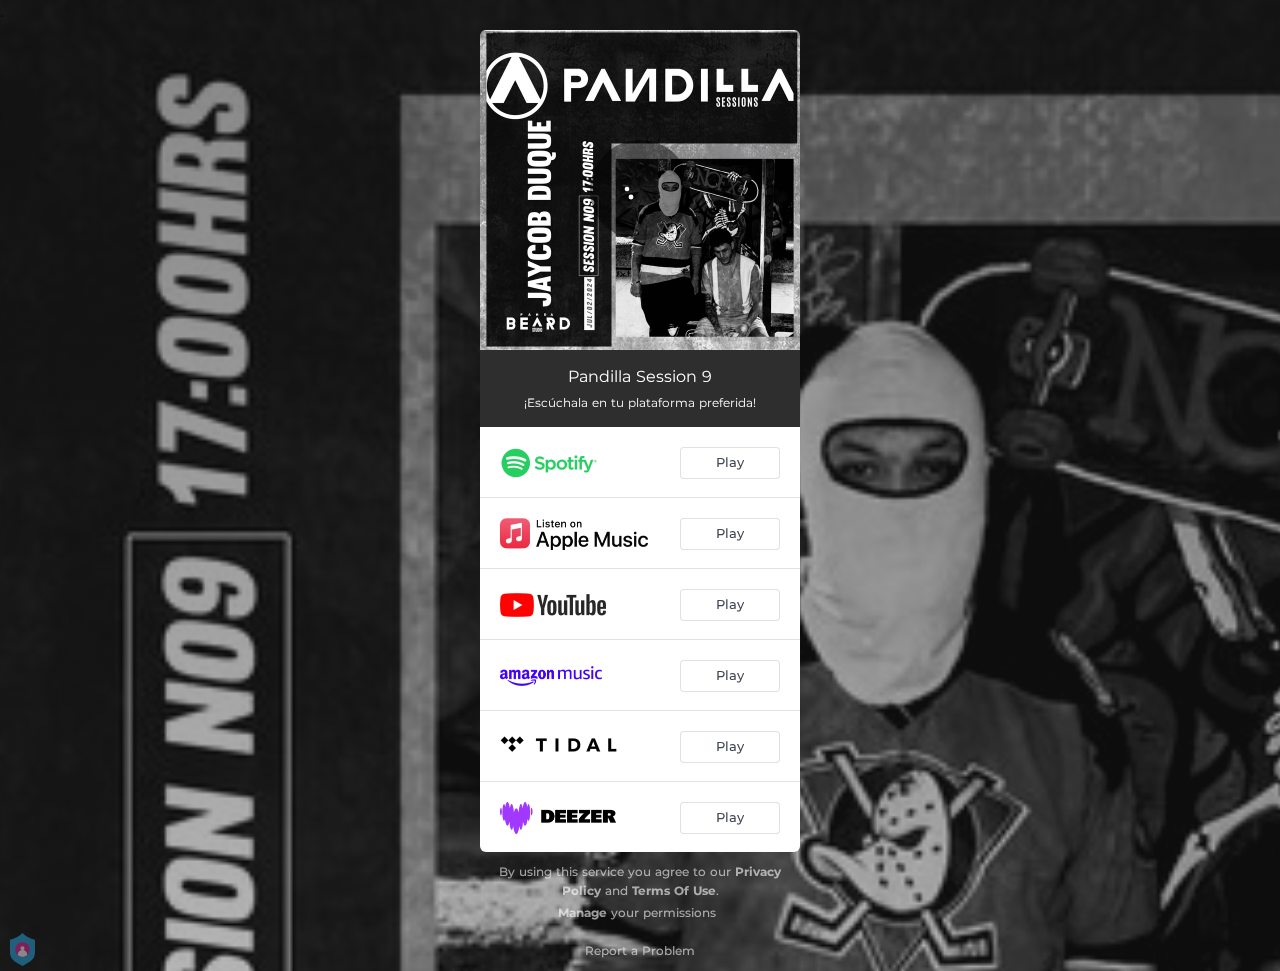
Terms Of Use (674, 890)
